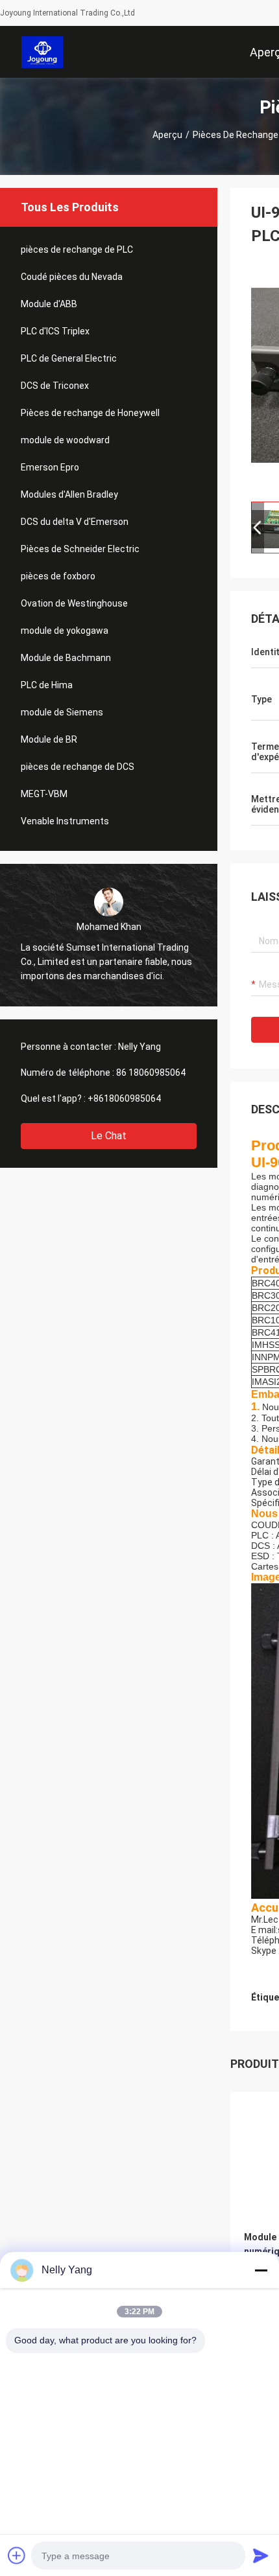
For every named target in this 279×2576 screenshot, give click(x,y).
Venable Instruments (65, 821)
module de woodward (65, 440)
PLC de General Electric (69, 358)
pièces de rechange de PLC (77, 249)
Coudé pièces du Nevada (72, 277)
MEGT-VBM (44, 794)
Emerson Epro (50, 467)
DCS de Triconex (55, 386)
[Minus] (261, 2270)
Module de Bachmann (66, 658)
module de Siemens (62, 712)
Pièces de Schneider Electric (80, 549)
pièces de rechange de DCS (78, 767)
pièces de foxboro (58, 576)
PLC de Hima (47, 685)
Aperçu (167, 135)
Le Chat (109, 1136)
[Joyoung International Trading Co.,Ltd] (42, 52)
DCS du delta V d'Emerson (75, 522)
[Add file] (17, 2555)
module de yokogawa (65, 631)
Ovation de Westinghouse (74, 603)
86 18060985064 (151, 1073)
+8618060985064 (124, 1098)
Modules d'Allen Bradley (69, 494)
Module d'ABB (49, 304)
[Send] (261, 2555)
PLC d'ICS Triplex (55, 331)
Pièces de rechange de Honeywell (90, 413)
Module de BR (49, 739)
